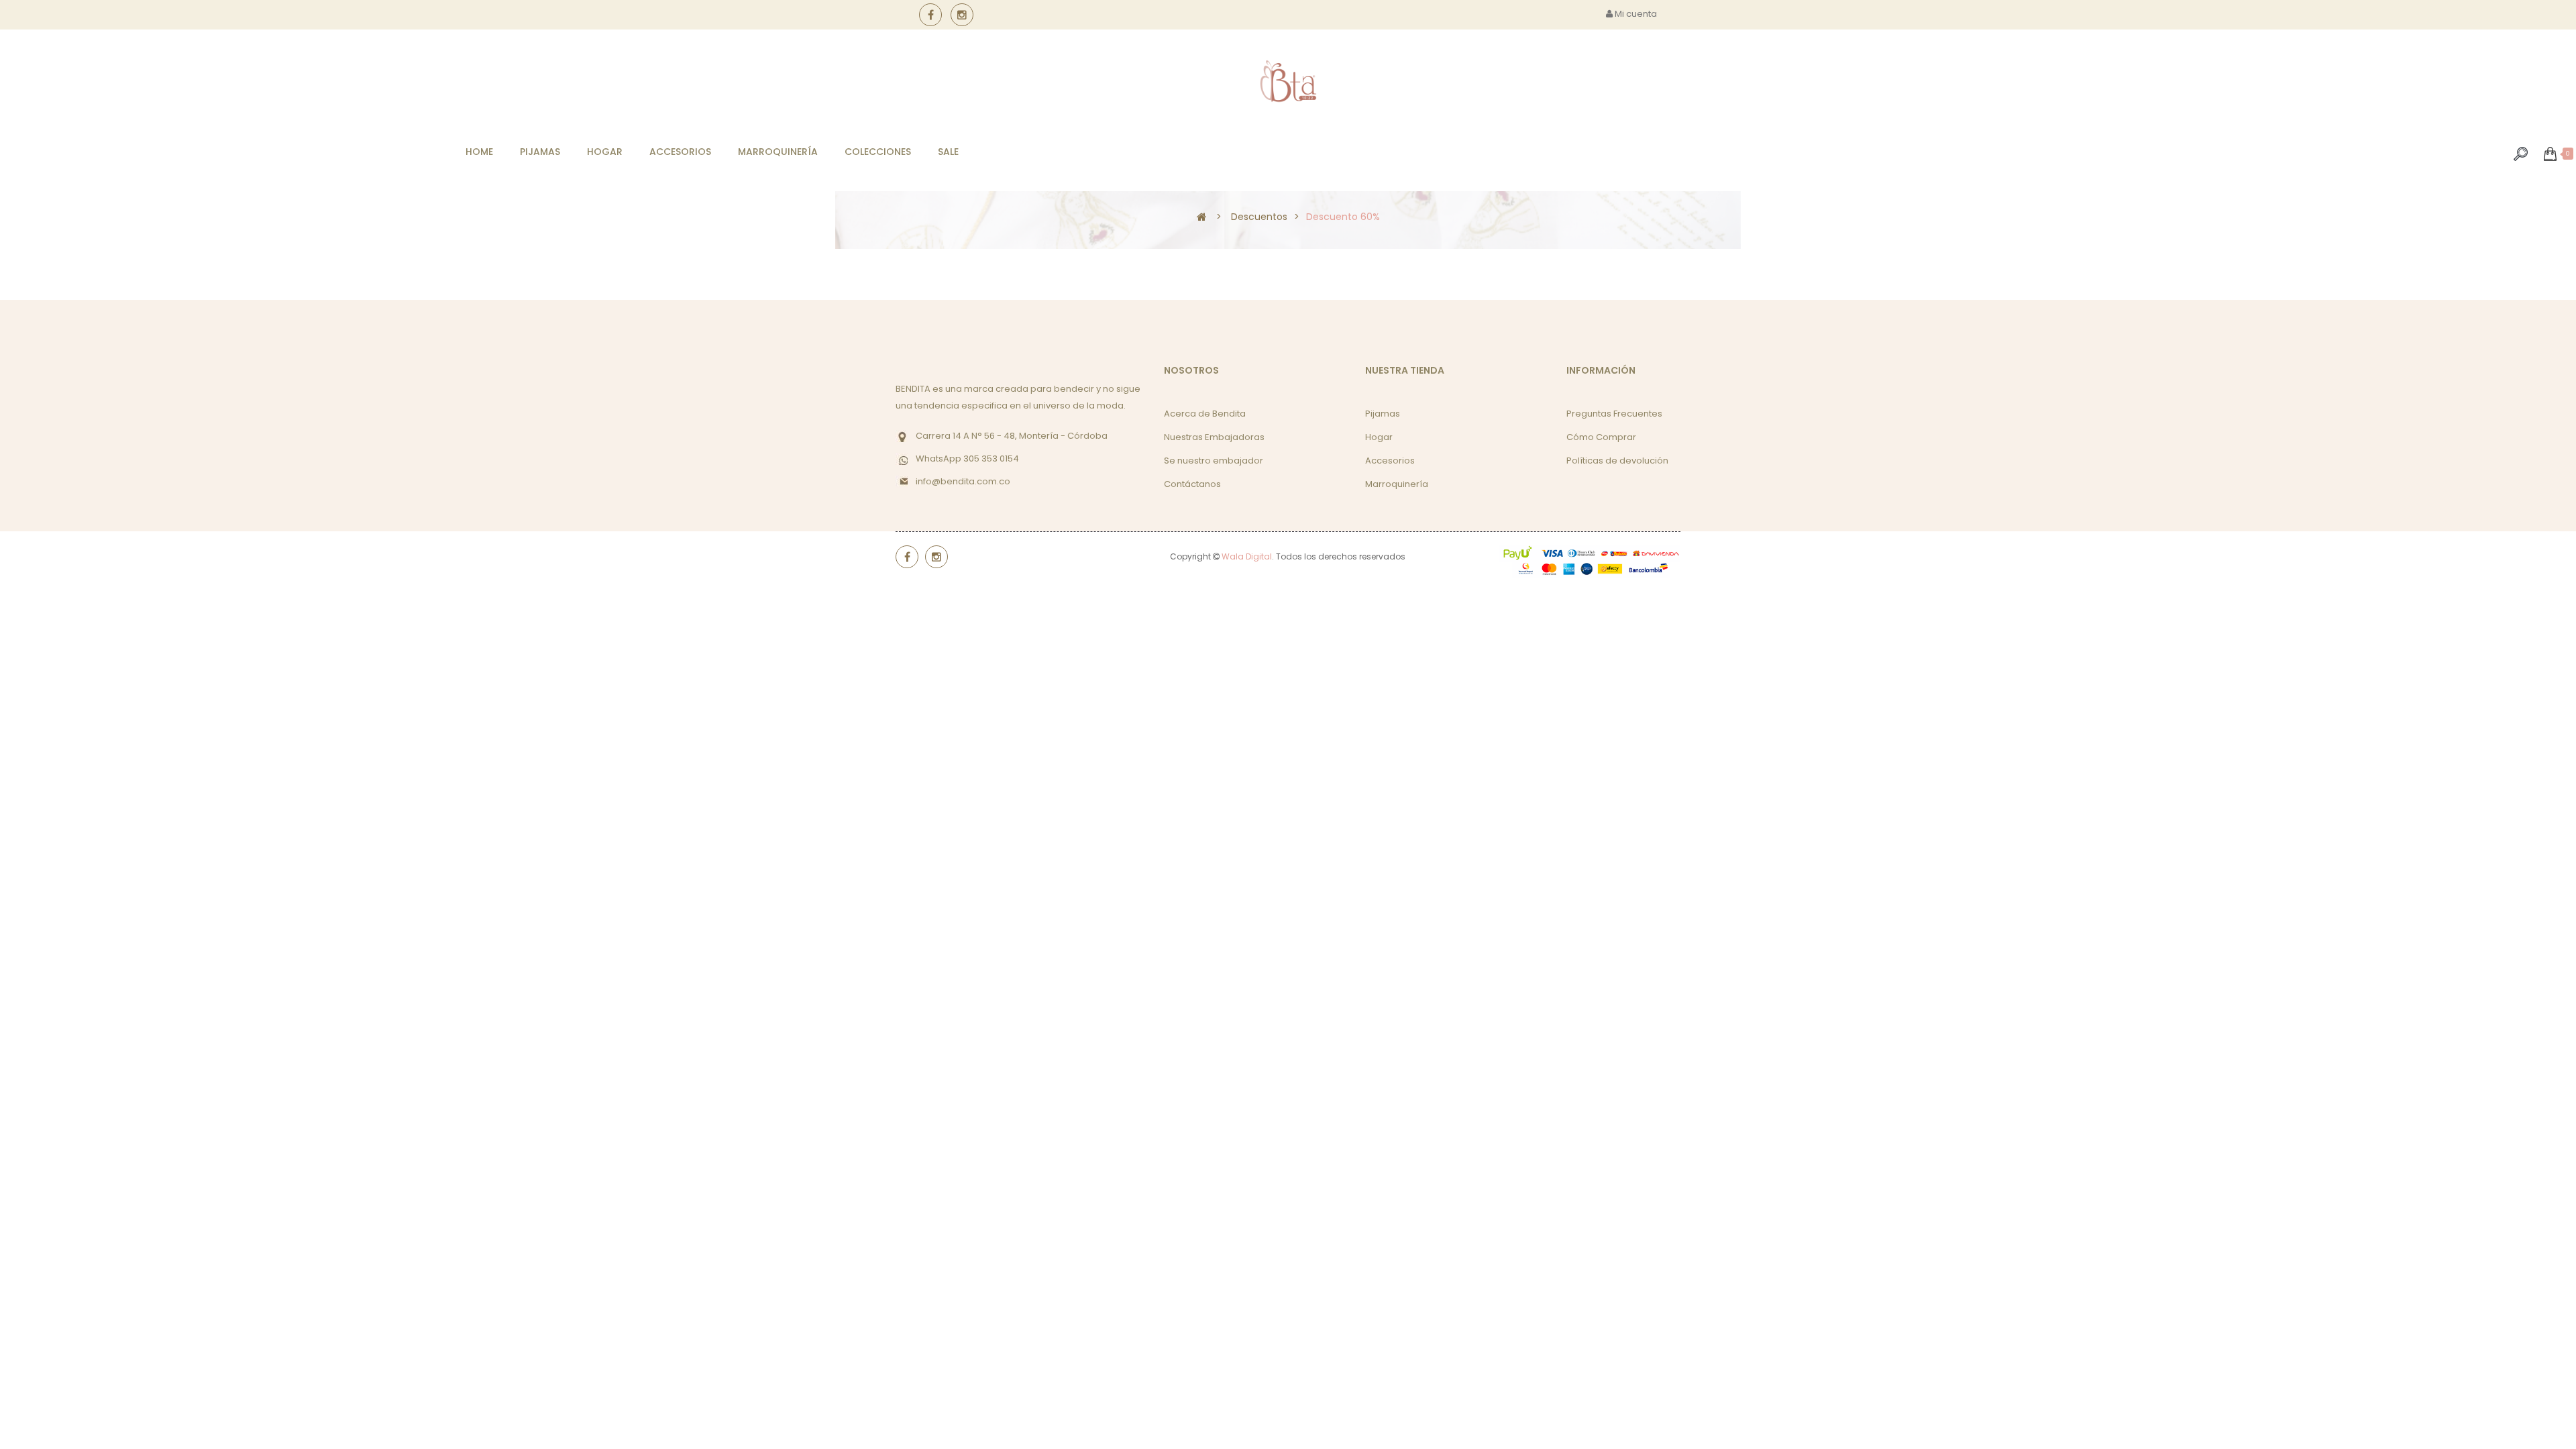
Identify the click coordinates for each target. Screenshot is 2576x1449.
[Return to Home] (1202, 216)
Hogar (1379, 437)
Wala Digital (1247, 556)
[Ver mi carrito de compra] (2550, 154)
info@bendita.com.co (963, 481)
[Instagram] (962, 15)
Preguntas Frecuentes (1614, 414)
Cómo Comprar (1601, 437)
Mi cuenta (1635, 14)
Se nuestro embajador (1214, 461)
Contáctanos (1192, 484)
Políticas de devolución (1617, 461)
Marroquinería (1397, 484)
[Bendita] (1288, 82)
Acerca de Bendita (1205, 414)
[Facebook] (930, 15)
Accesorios (1390, 461)
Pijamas (1383, 414)
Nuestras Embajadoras (1214, 437)
